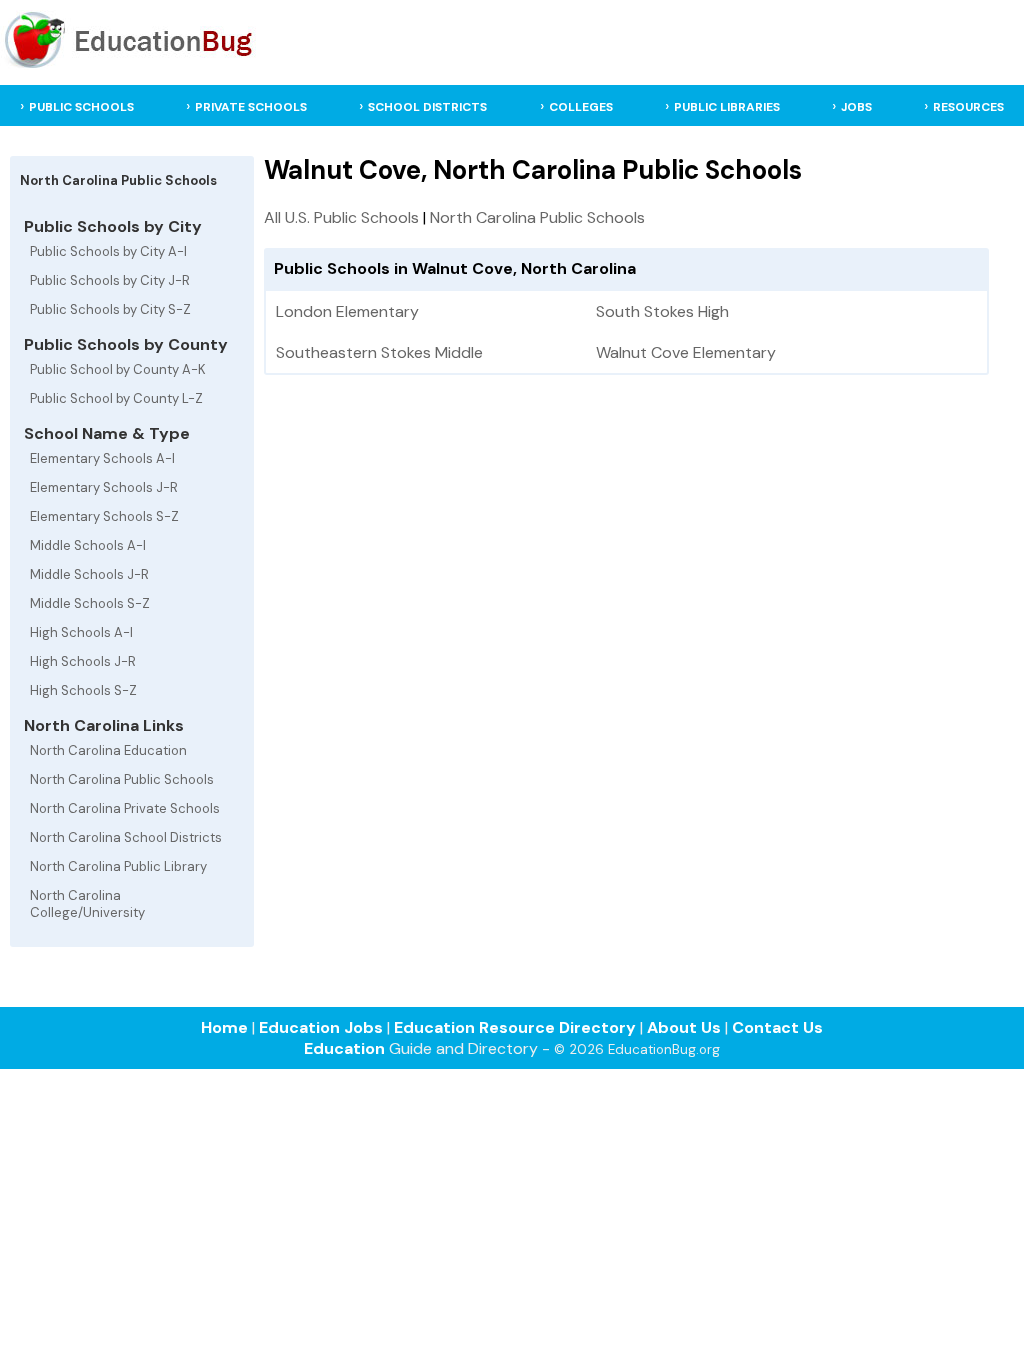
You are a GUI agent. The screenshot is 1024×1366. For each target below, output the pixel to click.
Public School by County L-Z (116, 398)
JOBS (856, 107)
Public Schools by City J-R (110, 280)
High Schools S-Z (83, 690)
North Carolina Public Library (118, 866)
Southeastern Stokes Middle (379, 352)
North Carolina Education (108, 750)
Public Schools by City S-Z (110, 309)
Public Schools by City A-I (108, 251)
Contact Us (777, 1027)
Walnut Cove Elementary (686, 352)
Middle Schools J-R (89, 574)
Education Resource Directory (515, 1027)
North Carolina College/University (87, 904)
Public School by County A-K (118, 369)
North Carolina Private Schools (125, 808)
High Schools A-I (81, 632)
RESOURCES (968, 107)
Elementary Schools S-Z (104, 516)
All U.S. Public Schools (341, 217)
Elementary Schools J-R (104, 487)
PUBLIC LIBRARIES (727, 107)
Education (344, 1048)
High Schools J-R (83, 661)
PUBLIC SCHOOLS (81, 107)
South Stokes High (662, 311)
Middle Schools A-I (88, 545)
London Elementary (347, 311)
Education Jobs (321, 1027)
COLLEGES (581, 107)
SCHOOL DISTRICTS (427, 107)
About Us (684, 1027)
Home (224, 1027)
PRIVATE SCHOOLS (251, 107)
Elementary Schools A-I (102, 458)
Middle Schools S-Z (90, 603)
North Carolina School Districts (126, 837)
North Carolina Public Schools (122, 779)
